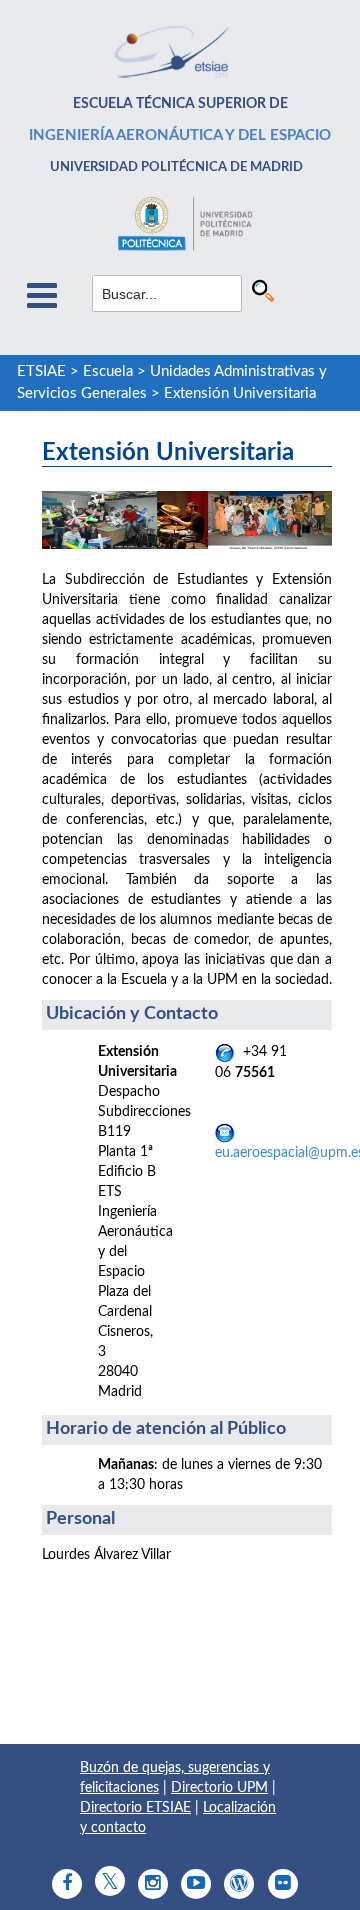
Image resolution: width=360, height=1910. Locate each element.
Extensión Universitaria (240, 393)
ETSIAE (41, 371)
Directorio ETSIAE (135, 1808)
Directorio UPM (219, 1788)
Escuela (108, 371)
